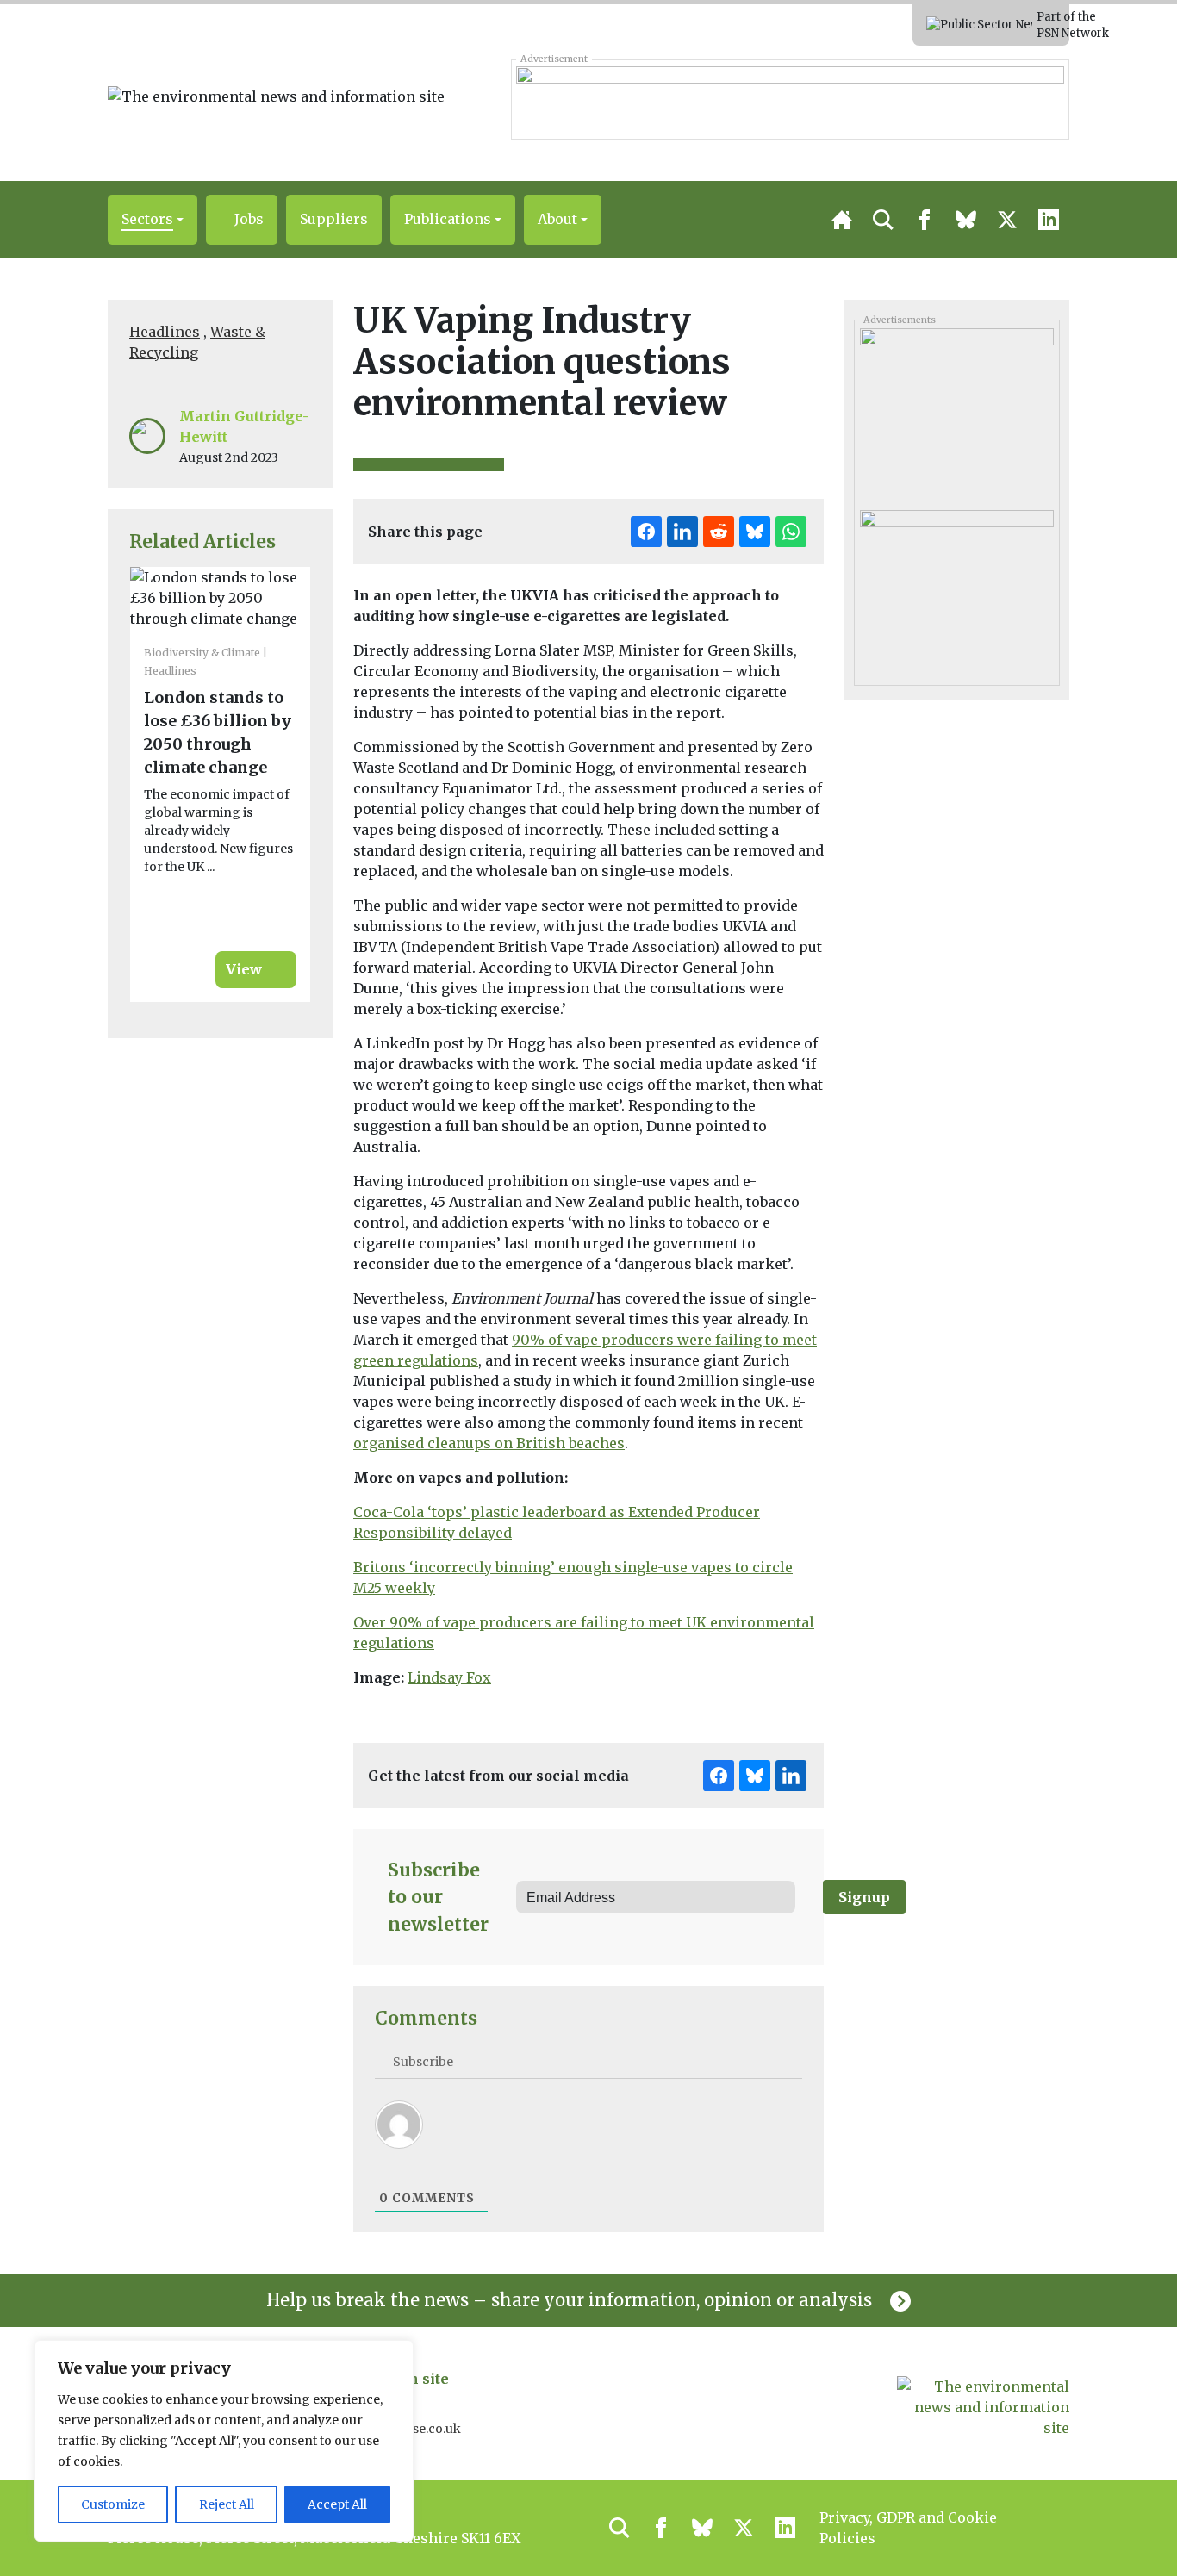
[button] (153, 220)
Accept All (337, 2504)
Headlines (165, 332)
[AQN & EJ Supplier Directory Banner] (790, 99)
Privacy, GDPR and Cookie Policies (908, 2528)
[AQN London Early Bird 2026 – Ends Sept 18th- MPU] (956, 408)
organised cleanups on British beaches (489, 1443)
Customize (113, 2504)
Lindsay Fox (449, 1677)
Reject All (227, 2504)
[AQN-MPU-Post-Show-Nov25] (956, 589)
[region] (224, 2441)
